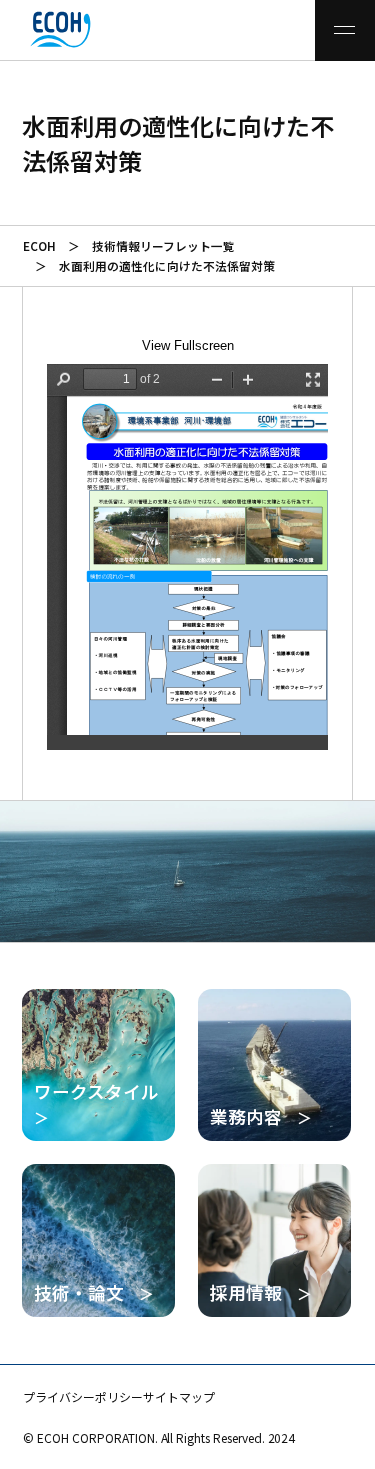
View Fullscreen (188, 345)
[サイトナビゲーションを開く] (345, 30)
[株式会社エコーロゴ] (37, 30)
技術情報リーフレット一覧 (163, 245)
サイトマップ (179, 1396)
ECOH (39, 245)
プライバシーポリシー (83, 1396)
